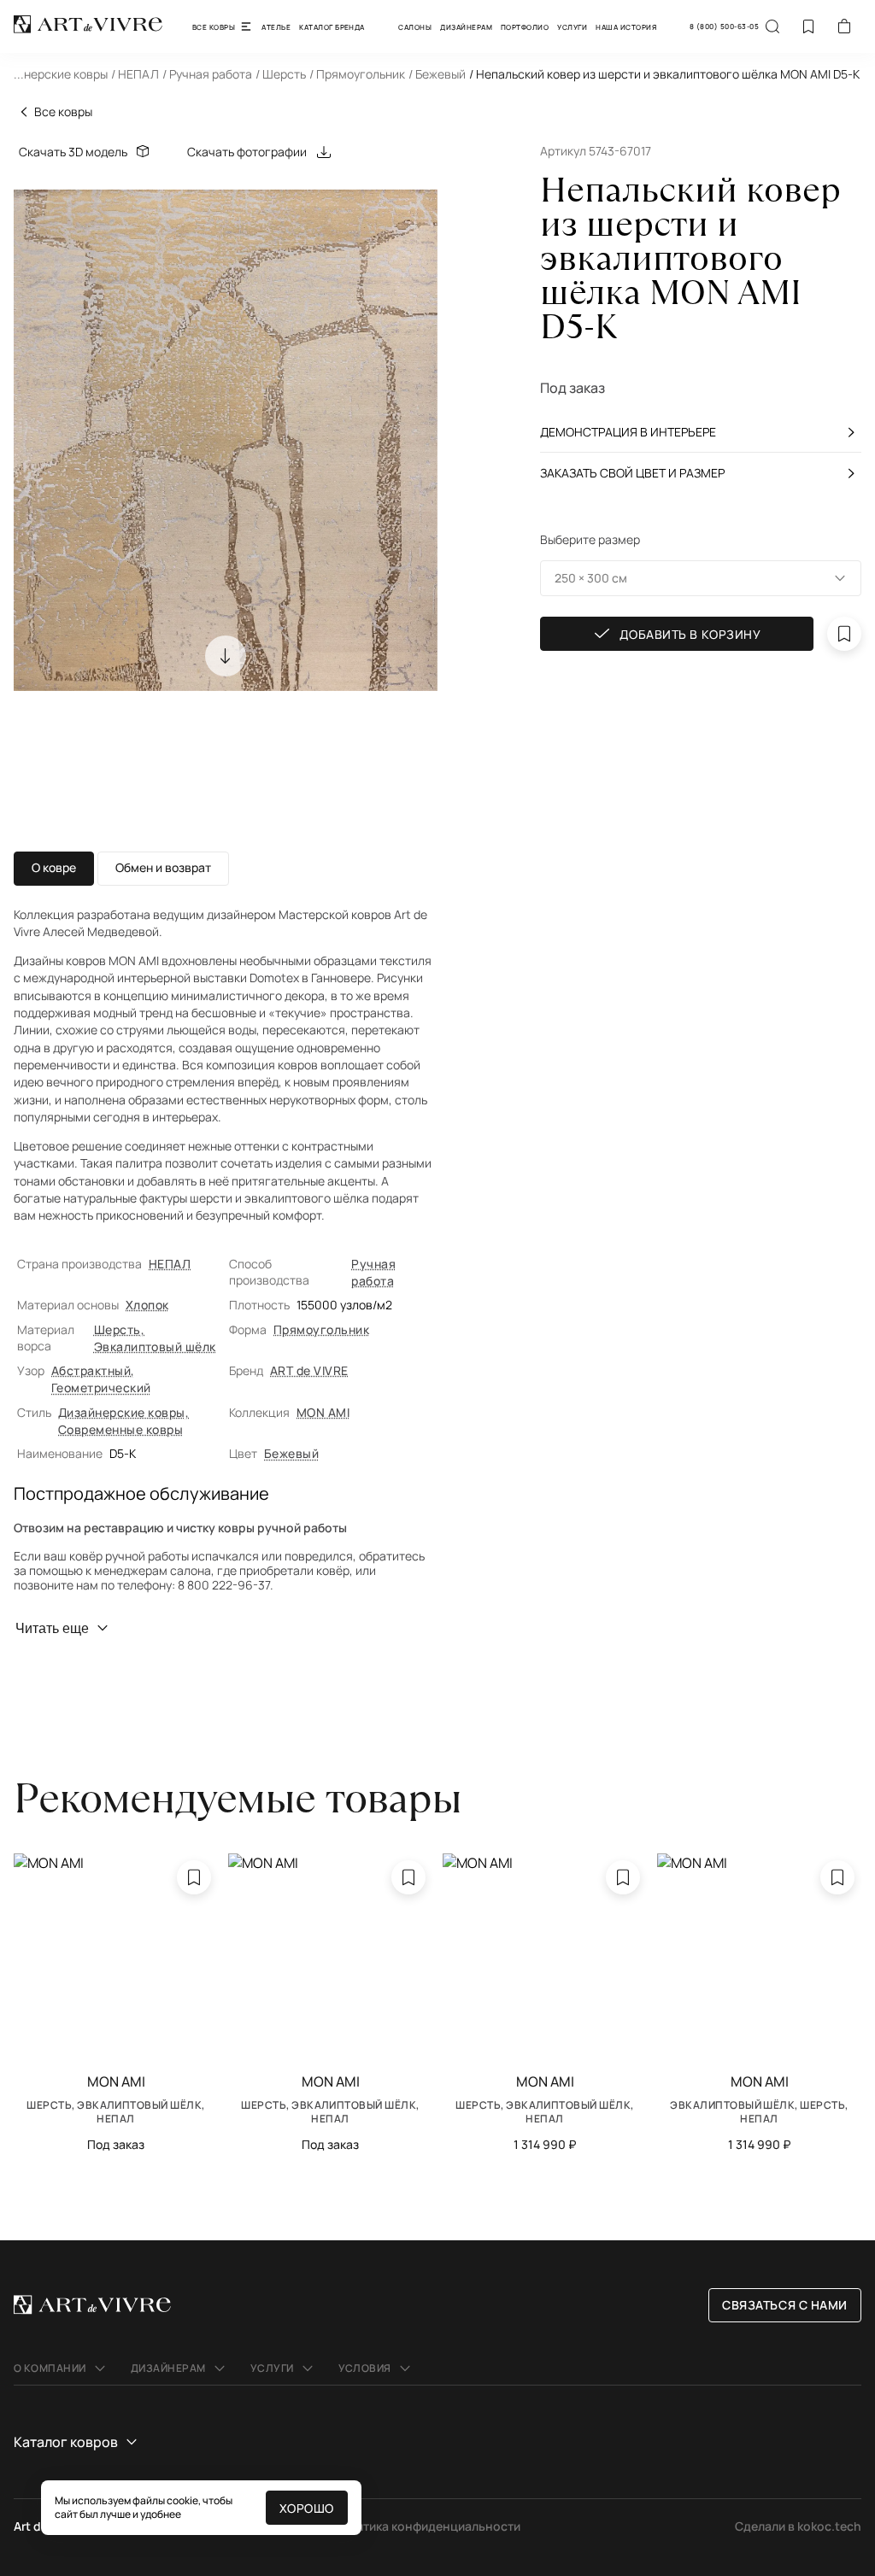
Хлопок (147, 1305)
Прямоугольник (321, 1329)
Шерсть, (119, 1329)
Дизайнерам (466, 27)
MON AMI (323, 1412)
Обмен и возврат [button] (163, 867)
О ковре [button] (54, 867)
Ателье (276, 27)
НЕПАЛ (170, 1264)
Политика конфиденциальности (427, 2526)
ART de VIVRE (309, 1370)
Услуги (572, 27)
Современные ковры (120, 1429)
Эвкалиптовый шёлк (155, 1347)
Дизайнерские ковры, (123, 1412)
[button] (437, 79)
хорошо (307, 2508)
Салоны (415, 27)
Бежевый (291, 1453)
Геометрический (101, 1388)
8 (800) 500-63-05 (724, 26)
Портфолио (525, 27)
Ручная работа (373, 1272)
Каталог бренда (332, 27)
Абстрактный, (93, 1370)
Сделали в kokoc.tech (798, 2526)
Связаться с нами (785, 2305)
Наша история (626, 27)
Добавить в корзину (690, 634)
